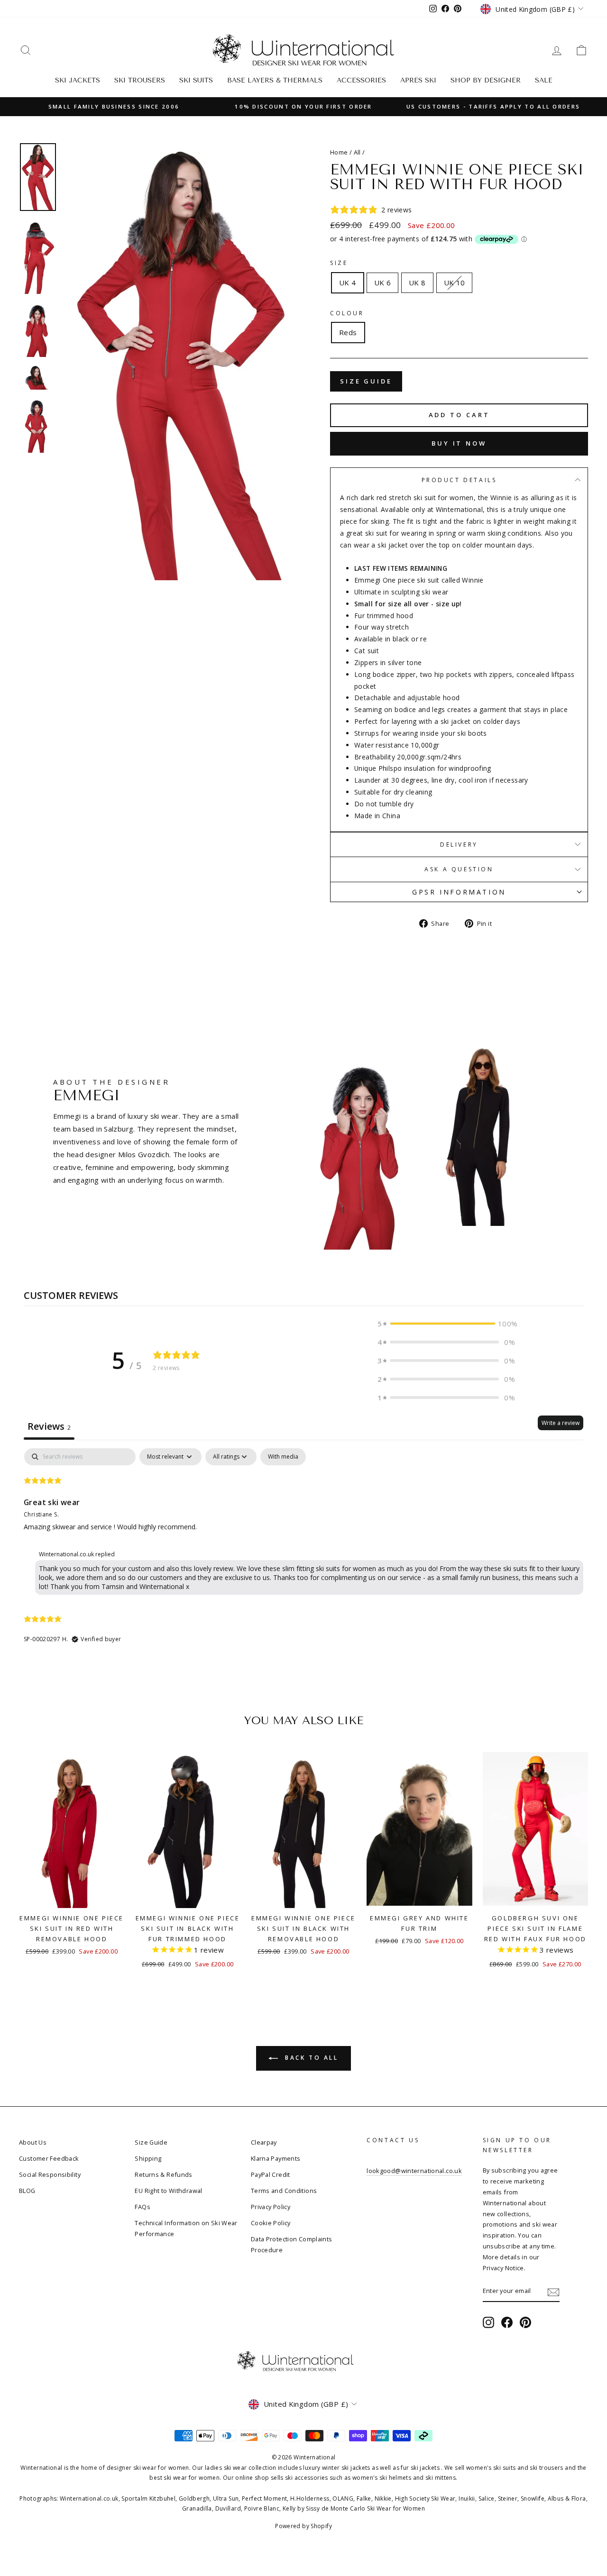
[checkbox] (283, 1457)
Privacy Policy (271, 2207)
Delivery (459, 845)
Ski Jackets (78, 80)
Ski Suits (196, 80)
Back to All (310, 2058)
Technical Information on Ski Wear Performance (186, 2228)
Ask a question (459, 869)
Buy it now (459, 443)
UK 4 (348, 283)
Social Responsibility (50, 2174)
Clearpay (264, 2142)
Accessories (361, 80)
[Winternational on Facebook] (507, 2322)
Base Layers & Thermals (275, 80)
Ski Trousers (140, 80)
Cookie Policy (271, 2223)
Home (339, 152)
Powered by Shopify (303, 2526)
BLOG (27, 2191)
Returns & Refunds (163, 2174)
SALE (544, 80)
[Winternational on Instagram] (488, 2322)
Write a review (561, 1423)
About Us (33, 2142)
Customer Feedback (49, 2158)
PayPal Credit (271, 2174)
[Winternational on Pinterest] (525, 2322)
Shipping (148, 2158)
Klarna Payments (276, 2158)
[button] (446, 1324)
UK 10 (455, 283)
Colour (347, 313)
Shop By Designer (486, 80)
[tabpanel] (303, 1554)
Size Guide (366, 381)
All (357, 152)
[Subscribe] (553, 2291)
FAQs (143, 2207)
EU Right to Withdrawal (168, 2191)
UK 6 (383, 283)
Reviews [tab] (49, 1426)
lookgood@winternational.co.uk (414, 2171)
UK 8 (417, 283)
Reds (348, 332)
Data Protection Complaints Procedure (292, 2244)
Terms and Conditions (284, 2191)
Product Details (459, 480)
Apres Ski (418, 80)
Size (339, 263)
